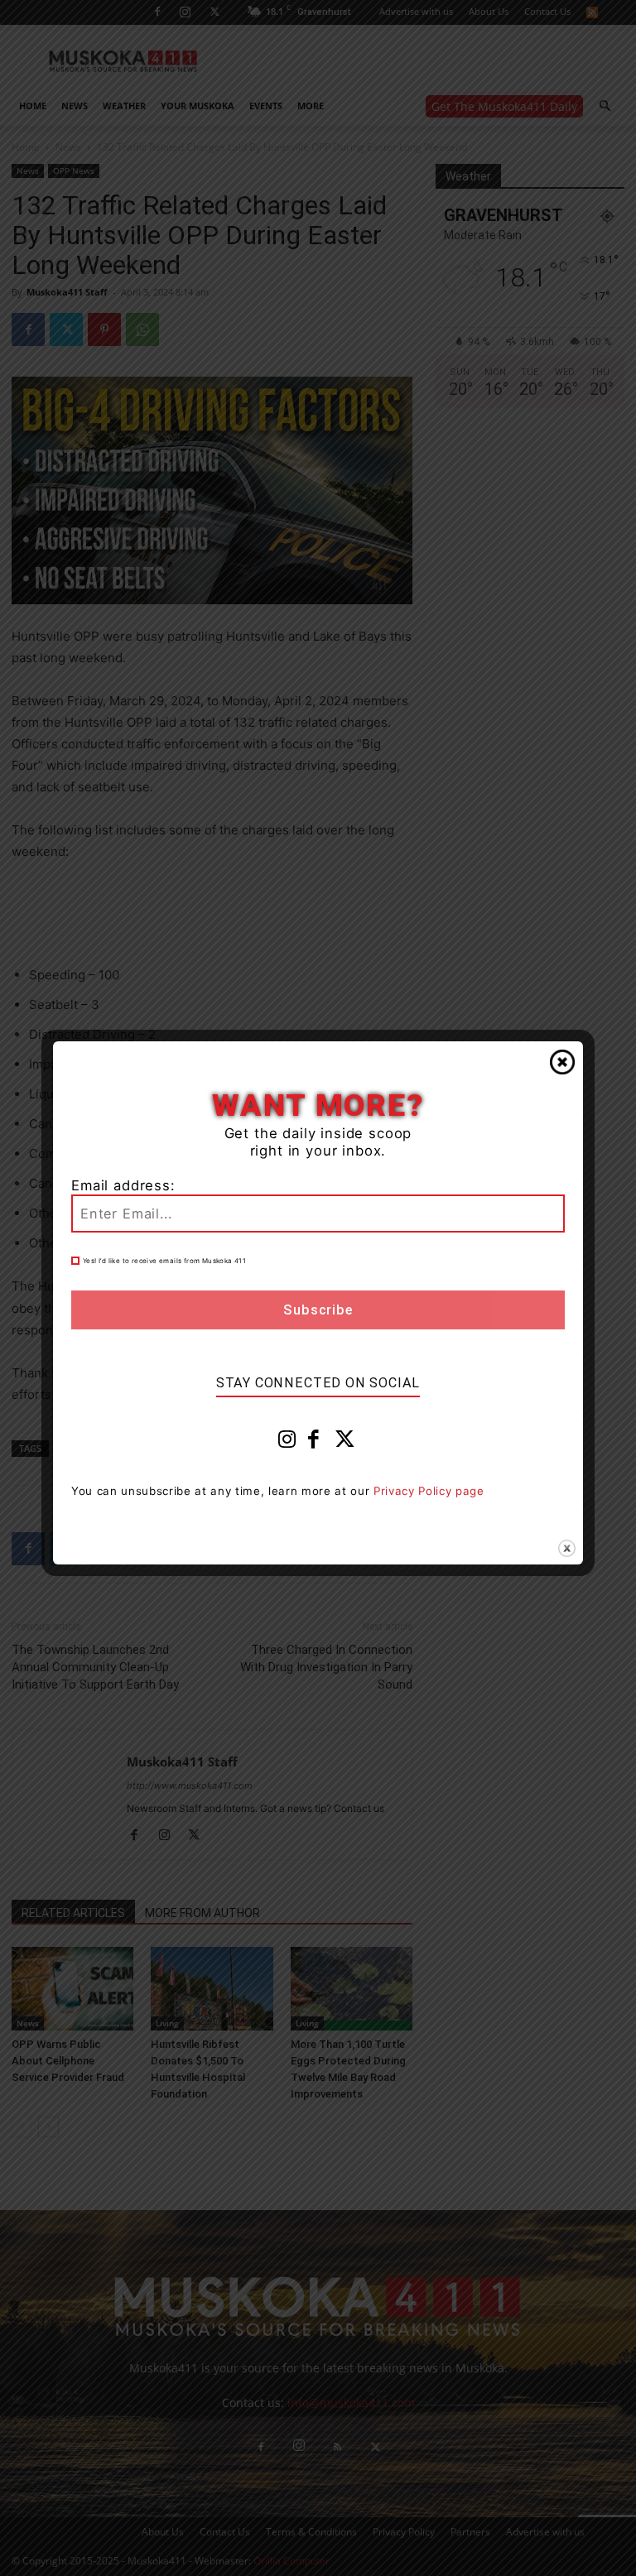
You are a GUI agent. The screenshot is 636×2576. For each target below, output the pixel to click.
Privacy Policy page (429, 1491)
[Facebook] (314, 1443)
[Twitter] (345, 1443)
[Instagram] (287, 1443)
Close (562, 1062)
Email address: (123, 1185)
